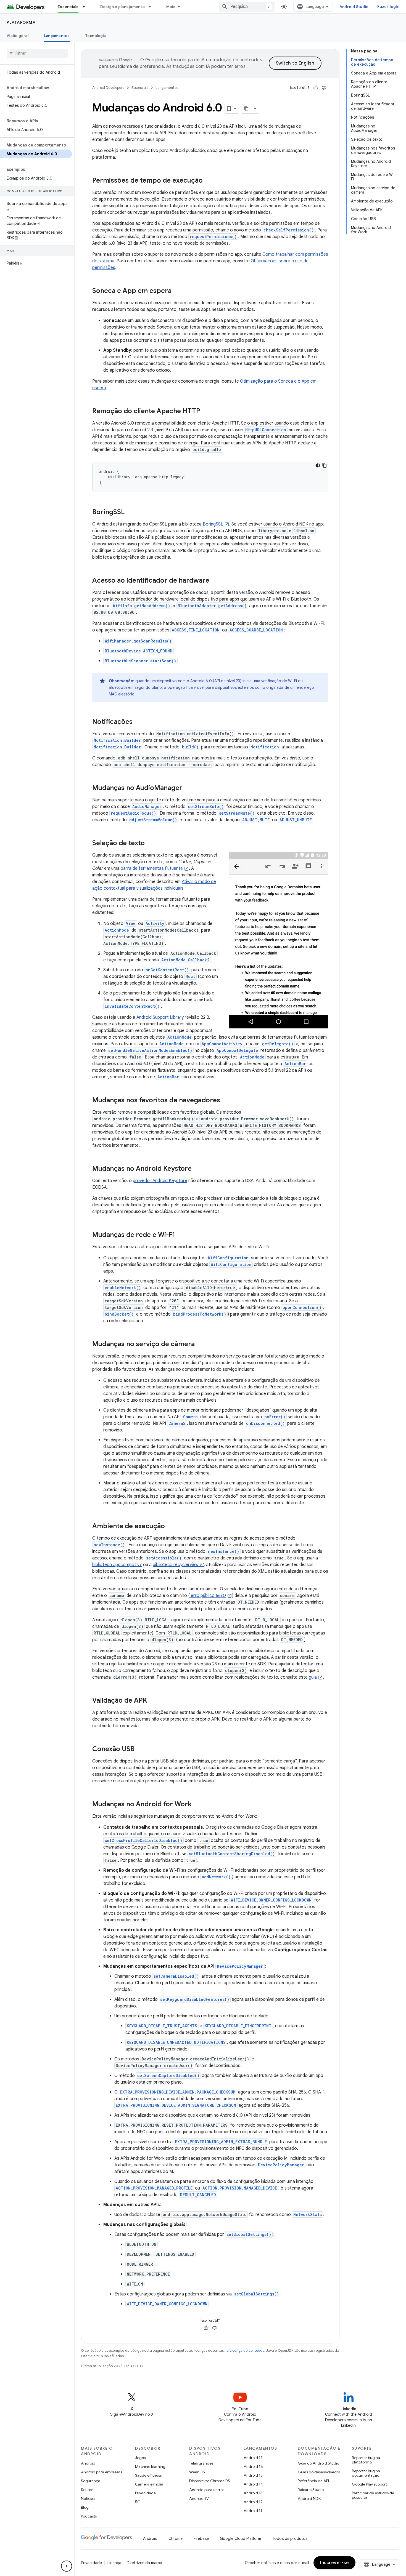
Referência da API (313, 2481)
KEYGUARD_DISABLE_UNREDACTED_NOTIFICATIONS (176, 2042)
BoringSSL (213, 524)
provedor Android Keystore (160, 1181)
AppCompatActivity (222, 1044)
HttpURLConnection (266, 430)
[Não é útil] (324, 88)
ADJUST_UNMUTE (296, 820)
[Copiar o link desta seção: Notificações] (138, 722)
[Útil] (316, 88)
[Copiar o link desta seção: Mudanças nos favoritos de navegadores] (226, 1101)
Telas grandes (201, 2463)
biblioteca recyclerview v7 (178, 1565)
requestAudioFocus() (133, 813)
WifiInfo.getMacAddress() (142, 606)
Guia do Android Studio (318, 2463)
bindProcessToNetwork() (200, 1314)
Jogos (140, 2458)
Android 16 (253, 2466)
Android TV (199, 2498)
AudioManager (147, 806)
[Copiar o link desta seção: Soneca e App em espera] (177, 291)
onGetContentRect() (167, 970)
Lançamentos (57, 36)
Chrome (176, 2538)
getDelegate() (278, 1044)
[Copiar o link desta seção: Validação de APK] (153, 1701)
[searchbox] (37, 53)
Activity (155, 923)
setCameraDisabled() (176, 1976)
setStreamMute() (237, 813)
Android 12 (253, 2502)
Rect (190, 976)
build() (190, 747)
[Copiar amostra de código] (325, 465)
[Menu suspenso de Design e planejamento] (152, 7)
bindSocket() (119, 1314)
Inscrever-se (334, 2563)
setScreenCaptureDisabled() (168, 2075)
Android (88, 2463)
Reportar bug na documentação (366, 2473)
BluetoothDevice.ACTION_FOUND (139, 651)
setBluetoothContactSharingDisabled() (232, 1854)
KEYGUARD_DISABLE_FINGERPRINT (238, 2026)
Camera (190, 1417)
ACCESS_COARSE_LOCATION (256, 630)
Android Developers (108, 88)
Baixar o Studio (311, 2490)
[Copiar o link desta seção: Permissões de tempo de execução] (208, 181)
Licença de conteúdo (247, 2350)
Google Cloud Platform (240, 2538)
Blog (85, 2507)
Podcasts (89, 2516)
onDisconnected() (265, 1423)
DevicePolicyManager (240, 1966)
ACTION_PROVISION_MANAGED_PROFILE (154, 2188)
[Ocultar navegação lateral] (67, 2566)
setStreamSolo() (206, 806)
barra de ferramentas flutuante (152, 868)
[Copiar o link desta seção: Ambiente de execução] (170, 1527)
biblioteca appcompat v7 (117, 1565)
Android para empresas (101, 2472)
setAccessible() (164, 1558)
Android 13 (253, 2493)
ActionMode (117, 930)
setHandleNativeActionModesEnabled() (150, 1050)
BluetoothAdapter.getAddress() (212, 606)
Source (87, 2490)
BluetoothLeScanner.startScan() (140, 661)
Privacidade (145, 2493)
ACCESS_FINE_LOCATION (196, 630)
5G (138, 2502)
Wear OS (197, 2472)
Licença (114, 2563)
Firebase (201, 2538)
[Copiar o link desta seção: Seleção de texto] (150, 844)
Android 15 (253, 2475)
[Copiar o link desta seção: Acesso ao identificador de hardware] (215, 581)
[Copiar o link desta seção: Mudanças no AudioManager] (188, 788)
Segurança (91, 2481)
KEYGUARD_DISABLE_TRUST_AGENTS (162, 2026)
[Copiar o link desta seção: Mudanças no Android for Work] (197, 1805)
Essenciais (68, 7)
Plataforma (21, 22)
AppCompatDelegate (237, 1050)
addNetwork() (216, 1877)
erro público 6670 (208, 1596)
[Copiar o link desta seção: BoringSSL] (132, 513)
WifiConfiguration (228, 1258)
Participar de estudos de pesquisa (373, 2495)
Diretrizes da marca (144, 2563)
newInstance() (109, 1545)
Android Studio (354, 7)
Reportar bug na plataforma (366, 2460)
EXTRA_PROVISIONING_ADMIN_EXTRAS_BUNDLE (221, 2142)
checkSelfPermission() (289, 230)
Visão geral (18, 36)
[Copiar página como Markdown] (246, 109)
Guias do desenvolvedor (319, 2472)
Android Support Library (160, 1017)
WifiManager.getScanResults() (138, 641)
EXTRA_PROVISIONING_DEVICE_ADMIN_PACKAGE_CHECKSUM (178, 2092)
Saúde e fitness (148, 2475)
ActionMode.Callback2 (185, 960)
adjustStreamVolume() (153, 820)
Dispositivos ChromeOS (210, 2481)
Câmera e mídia (149, 2484)
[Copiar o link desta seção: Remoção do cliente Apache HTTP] (206, 412)
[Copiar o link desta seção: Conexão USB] (140, 1750)
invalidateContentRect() (132, 1006)
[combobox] (247, 7)
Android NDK (309, 2498)
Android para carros (207, 2490)
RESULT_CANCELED (198, 2195)
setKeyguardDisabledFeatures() (195, 1999)
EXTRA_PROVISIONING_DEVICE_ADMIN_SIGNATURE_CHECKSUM (176, 2105)
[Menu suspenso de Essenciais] (86, 7)
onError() (275, 1417)
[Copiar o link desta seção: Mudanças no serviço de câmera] (200, 1345)
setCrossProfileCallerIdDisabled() (143, 1840)
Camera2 (177, 1423)
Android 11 (253, 2511)
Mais (171, 7)
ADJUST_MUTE (256, 820)
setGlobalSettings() (249, 2234)
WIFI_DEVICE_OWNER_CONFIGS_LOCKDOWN (271, 1900)
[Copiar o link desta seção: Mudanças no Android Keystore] (197, 1169)
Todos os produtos (290, 2538)
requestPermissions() (213, 237)
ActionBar (295, 1064)
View (131, 923)
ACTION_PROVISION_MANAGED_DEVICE (240, 2188)
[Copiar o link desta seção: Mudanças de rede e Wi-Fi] (180, 1235)
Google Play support (369, 2484)
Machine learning (150, 2466)
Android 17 (253, 2458)
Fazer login (388, 7)
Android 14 (253, 2484)
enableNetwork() (123, 1288)
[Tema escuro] (318, 465)
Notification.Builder (117, 740)
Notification (265, 747)
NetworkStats (308, 2214)
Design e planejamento (122, 7)
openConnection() (302, 1307)
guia (313, 1677)
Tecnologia (96, 36)
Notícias (88, 2498)
